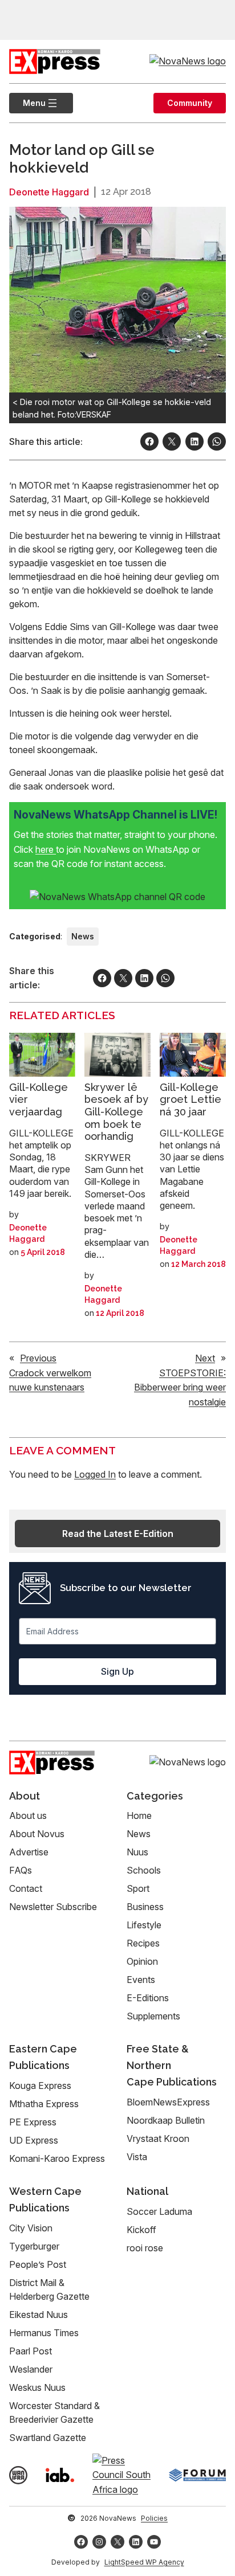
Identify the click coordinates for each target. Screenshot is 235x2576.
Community (190, 103)
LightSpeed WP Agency (144, 2562)
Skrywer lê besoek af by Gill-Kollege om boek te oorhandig (116, 1112)
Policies (154, 2518)
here (46, 849)
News (83, 936)
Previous (38, 1358)
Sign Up (117, 1671)
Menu (27, 103)
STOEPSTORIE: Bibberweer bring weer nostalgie (180, 1387)
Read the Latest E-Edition (118, 1534)
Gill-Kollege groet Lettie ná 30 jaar (191, 1099)
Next (205, 1358)
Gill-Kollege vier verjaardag (39, 1099)
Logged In (95, 1474)
